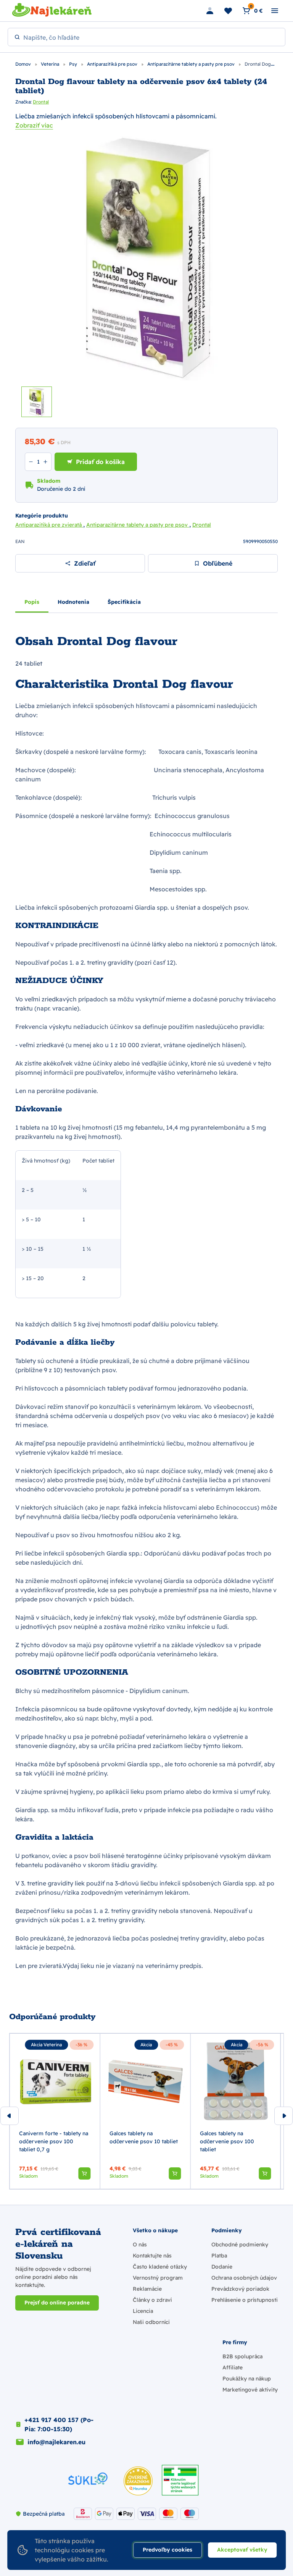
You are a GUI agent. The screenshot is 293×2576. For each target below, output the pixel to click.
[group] (55, 2111)
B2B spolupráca (242, 2356)
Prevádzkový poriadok (240, 2289)
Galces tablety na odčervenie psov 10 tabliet (144, 2137)
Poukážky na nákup (247, 2379)
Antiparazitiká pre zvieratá (49, 525)
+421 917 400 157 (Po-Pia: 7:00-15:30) (59, 2424)
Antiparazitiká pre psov (113, 64)
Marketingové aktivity (250, 2390)
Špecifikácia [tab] (124, 602)
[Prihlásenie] (210, 11)
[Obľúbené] (228, 11)
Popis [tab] (32, 602)
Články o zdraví (152, 2300)
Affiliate (233, 2367)
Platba (219, 2256)
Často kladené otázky (160, 2267)
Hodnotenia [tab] (73, 602)
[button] (84, 2173)
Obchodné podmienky (240, 2244)
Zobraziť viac (34, 125)
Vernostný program (158, 2278)
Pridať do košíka (100, 462)
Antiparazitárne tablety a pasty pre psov (192, 64)
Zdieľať (85, 563)
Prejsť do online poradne (57, 2303)
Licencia (143, 2311)
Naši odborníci (151, 2322)
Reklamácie (147, 2289)
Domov (24, 64)
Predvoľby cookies (167, 2550)
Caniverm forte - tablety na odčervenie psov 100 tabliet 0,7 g (54, 2141)
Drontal (41, 102)
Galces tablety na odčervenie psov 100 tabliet (227, 2141)
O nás (140, 2244)
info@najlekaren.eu (56, 2442)
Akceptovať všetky (242, 2550)
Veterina (51, 64)
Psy (74, 64)
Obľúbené (218, 563)
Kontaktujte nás (152, 2256)
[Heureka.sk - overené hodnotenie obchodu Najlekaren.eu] (138, 2481)
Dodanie (222, 2267)
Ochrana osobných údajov (244, 2278)
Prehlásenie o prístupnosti (245, 2300)
